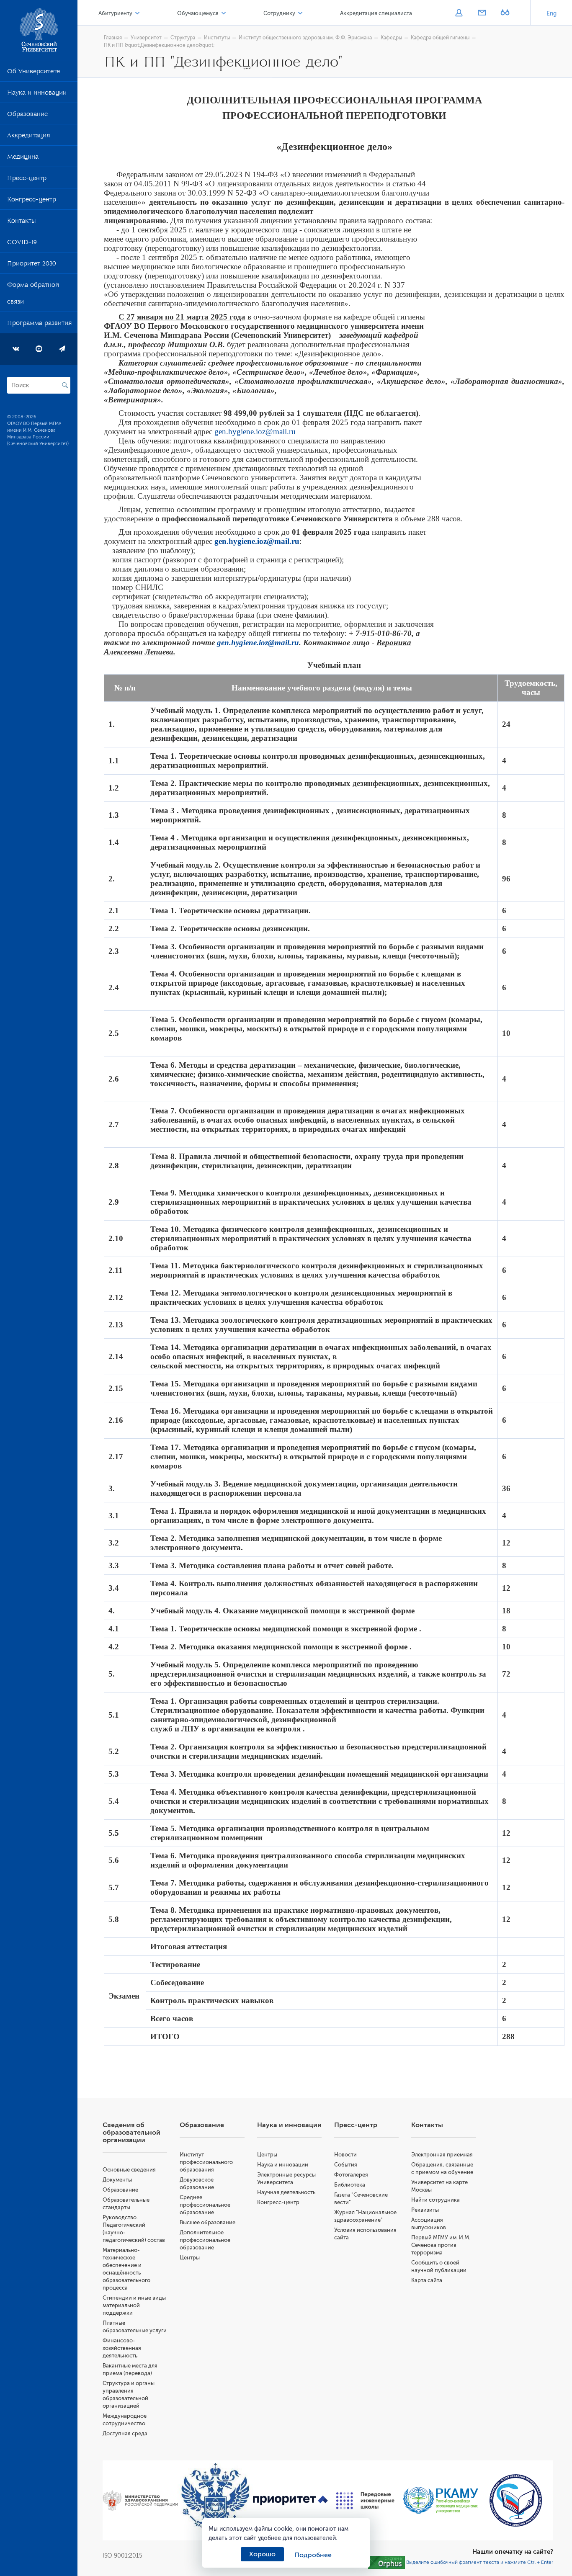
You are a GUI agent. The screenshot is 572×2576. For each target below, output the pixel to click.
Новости (345, 2155)
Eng (551, 14)
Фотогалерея (351, 2175)
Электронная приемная (442, 2155)
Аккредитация (28, 137)
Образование (27, 116)
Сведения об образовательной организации (131, 2133)
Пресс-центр (27, 180)
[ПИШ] (365, 2501)
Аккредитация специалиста (376, 13)
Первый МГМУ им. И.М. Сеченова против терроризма (441, 2245)
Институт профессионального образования (206, 2162)
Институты (217, 38)
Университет (146, 38)
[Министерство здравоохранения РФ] (140, 2501)
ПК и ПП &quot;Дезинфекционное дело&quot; (159, 45)
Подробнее (313, 2555)
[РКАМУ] (440, 2500)
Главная (113, 38)
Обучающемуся (198, 13)
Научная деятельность (286, 2192)
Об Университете (33, 73)
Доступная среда (125, 2433)
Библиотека (350, 2185)
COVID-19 (22, 244)
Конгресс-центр (32, 201)
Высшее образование (207, 2222)
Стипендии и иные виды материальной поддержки (134, 2305)
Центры (190, 2258)
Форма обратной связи (33, 295)
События (346, 2165)
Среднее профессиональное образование (205, 2205)
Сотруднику (279, 13)
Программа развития (39, 325)
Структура (183, 38)
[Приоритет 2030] (290, 2501)
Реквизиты (425, 2210)
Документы (117, 2180)
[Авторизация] (459, 13)
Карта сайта (427, 2280)
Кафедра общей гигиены (440, 38)
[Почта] (482, 13)
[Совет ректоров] (516, 2500)
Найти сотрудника (435, 2200)
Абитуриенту (115, 13)
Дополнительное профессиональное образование (205, 2240)
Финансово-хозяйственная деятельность (122, 2348)
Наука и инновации (37, 94)
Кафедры (391, 38)
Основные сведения (129, 2170)
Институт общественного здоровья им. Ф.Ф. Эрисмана (305, 38)
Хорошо (262, 2554)
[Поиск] (65, 385)
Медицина (23, 158)
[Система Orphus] (386, 2562)
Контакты (21, 222)
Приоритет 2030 (32, 265)
